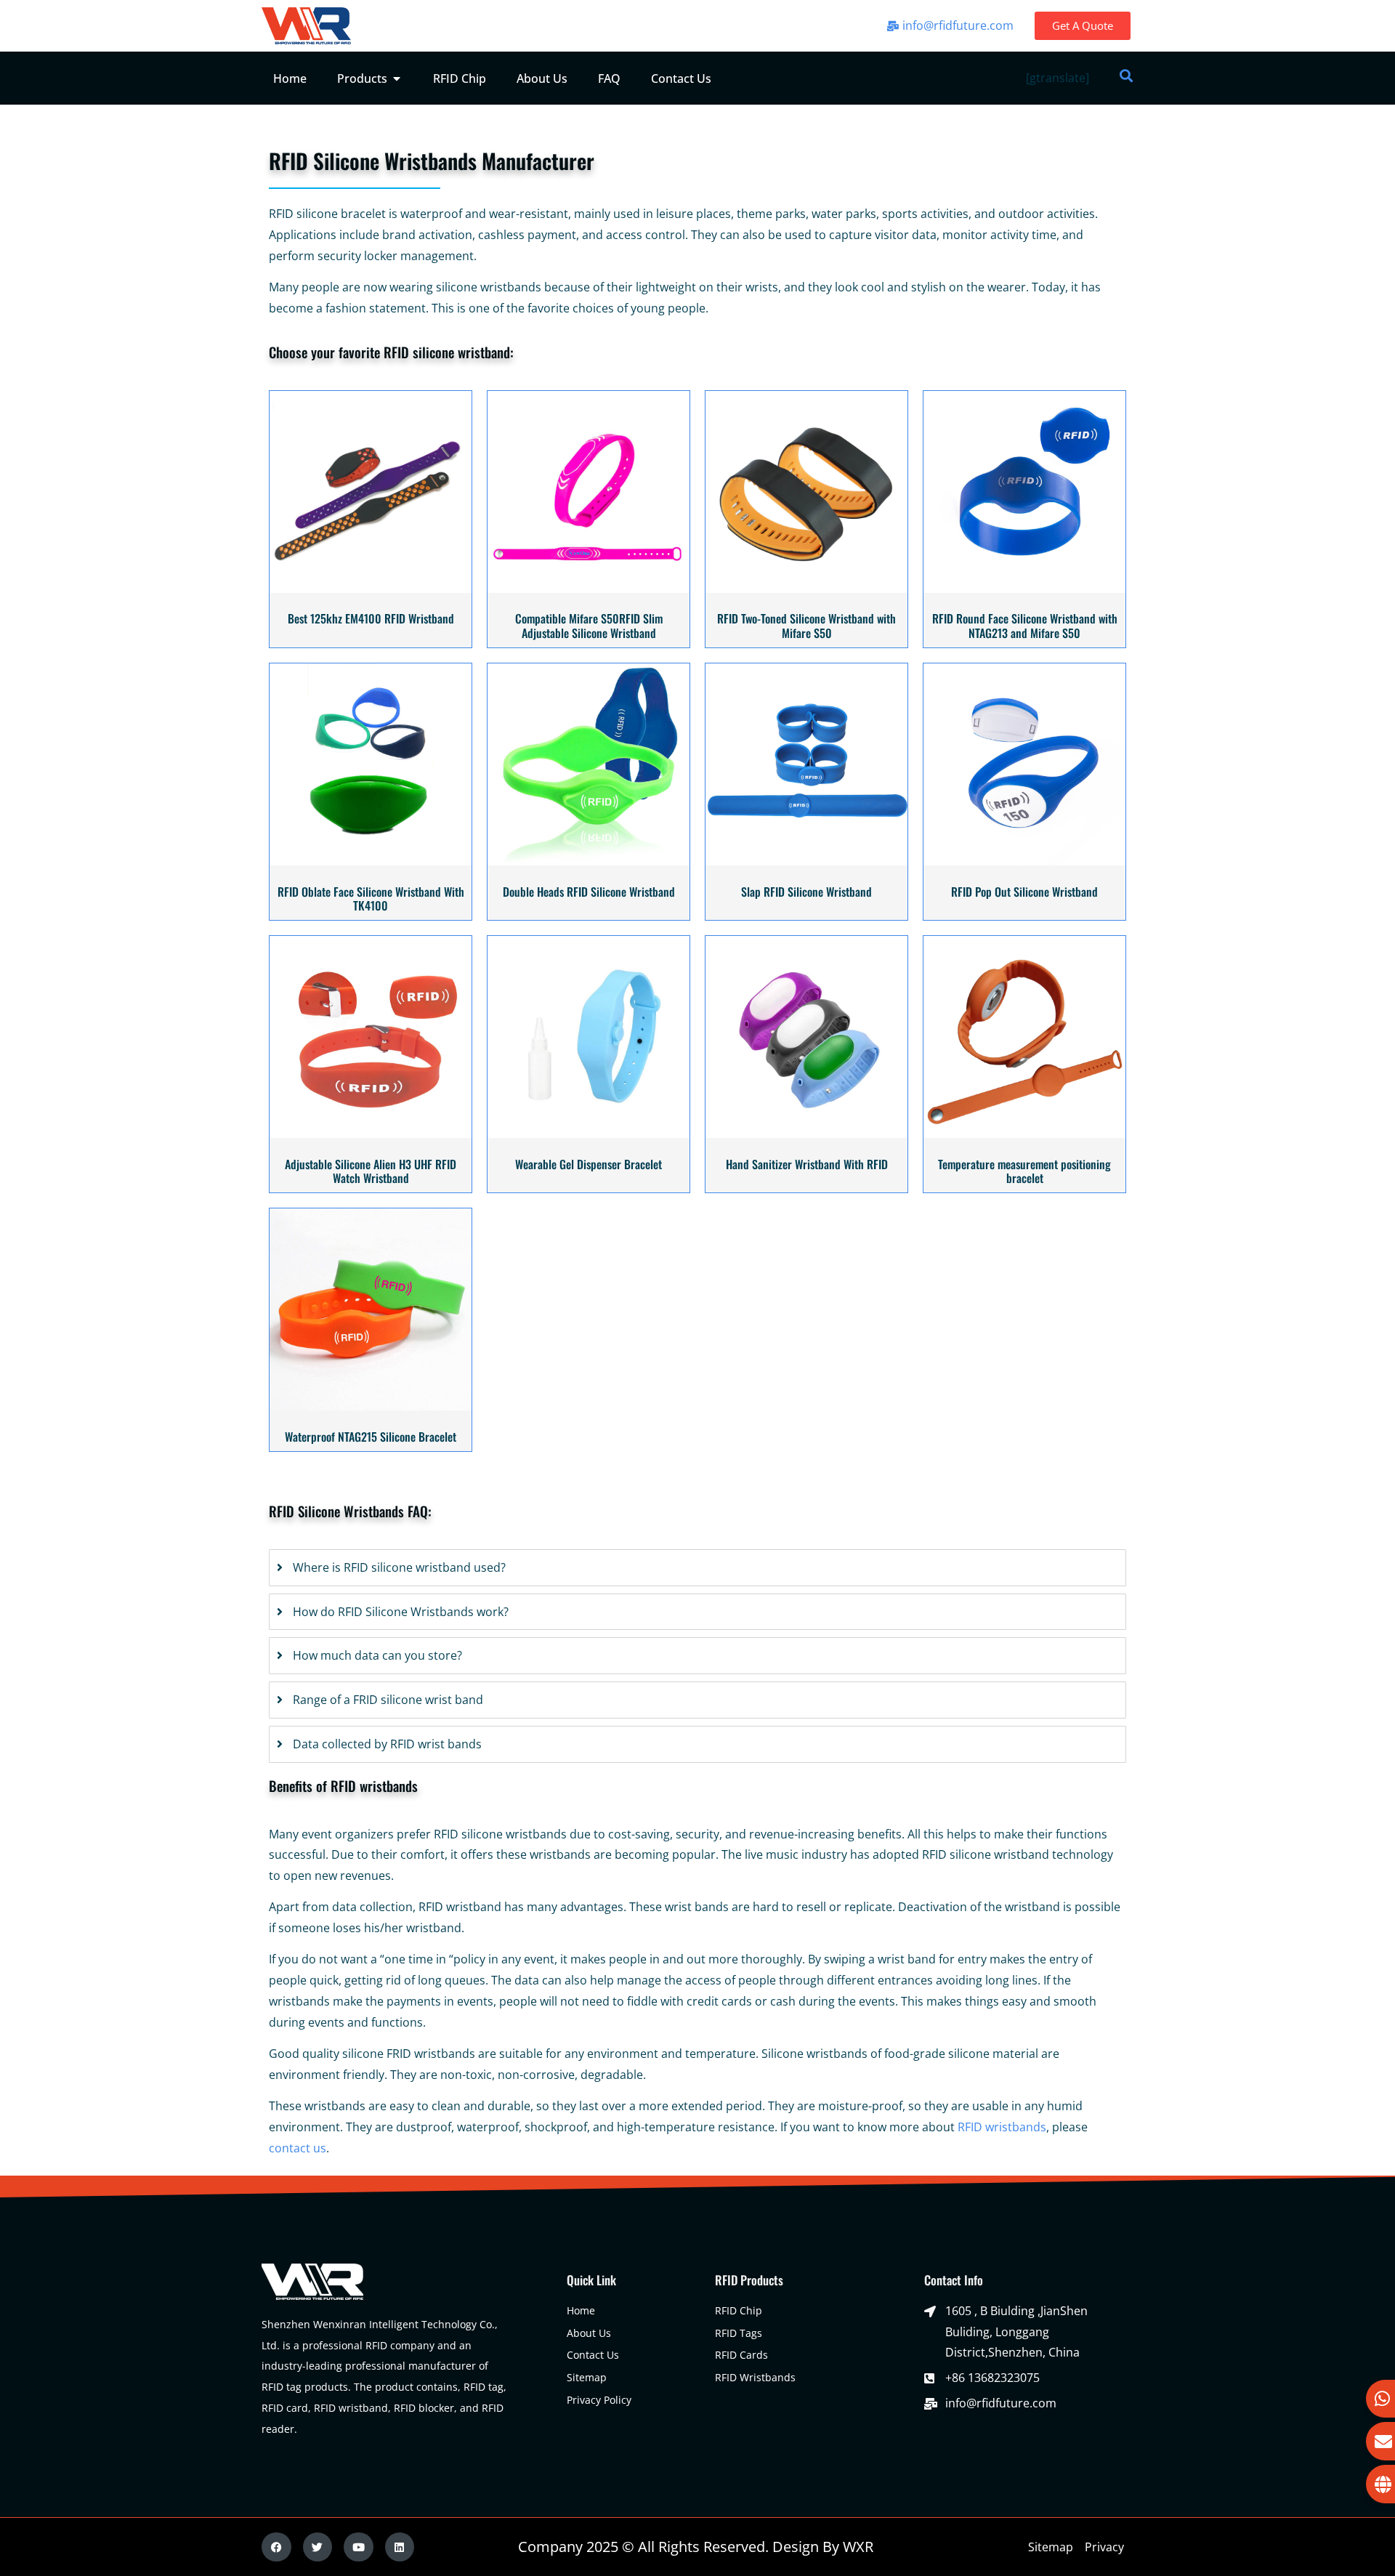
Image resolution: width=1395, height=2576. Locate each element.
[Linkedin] (400, 2547)
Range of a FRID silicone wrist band (388, 1700)
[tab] (697, 1568)
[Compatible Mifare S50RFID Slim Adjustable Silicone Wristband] (589, 589)
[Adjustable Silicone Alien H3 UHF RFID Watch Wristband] (371, 1134)
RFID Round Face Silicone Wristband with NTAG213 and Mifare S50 (1025, 625)
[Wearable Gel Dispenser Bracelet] (589, 1134)
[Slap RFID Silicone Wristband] (806, 861)
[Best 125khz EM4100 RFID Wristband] (371, 589)
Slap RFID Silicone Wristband (806, 892)
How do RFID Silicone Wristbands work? (401, 1612)
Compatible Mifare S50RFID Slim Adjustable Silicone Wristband (589, 625)
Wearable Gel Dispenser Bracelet (589, 1164)
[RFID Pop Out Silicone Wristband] (1024, 861)
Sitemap (1051, 2547)
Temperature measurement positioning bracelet (1024, 1171)
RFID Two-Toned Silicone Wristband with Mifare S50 (806, 625)
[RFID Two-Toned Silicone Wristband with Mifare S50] (806, 589)
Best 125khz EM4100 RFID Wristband (371, 618)
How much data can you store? (377, 1655)
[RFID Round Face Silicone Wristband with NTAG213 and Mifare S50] (1024, 589)
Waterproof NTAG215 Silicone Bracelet (371, 1437)
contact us (298, 2148)
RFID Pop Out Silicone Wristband (1024, 892)
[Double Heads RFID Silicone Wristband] (589, 861)
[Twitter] (318, 2547)
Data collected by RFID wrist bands (387, 1744)
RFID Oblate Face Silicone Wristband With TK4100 (371, 899)
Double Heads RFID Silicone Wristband (589, 892)
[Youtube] (359, 2547)
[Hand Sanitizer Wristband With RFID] (806, 1134)
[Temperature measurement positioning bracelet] (1024, 1134)
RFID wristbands (1002, 2127)
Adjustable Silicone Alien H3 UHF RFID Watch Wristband (371, 1171)
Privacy (1104, 2547)
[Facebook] (276, 2547)
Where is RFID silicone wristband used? (399, 1567)
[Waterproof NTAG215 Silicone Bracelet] (371, 1406)
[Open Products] (397, 78)
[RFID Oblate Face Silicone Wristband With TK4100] (371, 861)
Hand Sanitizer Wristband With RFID (807, 1164)
